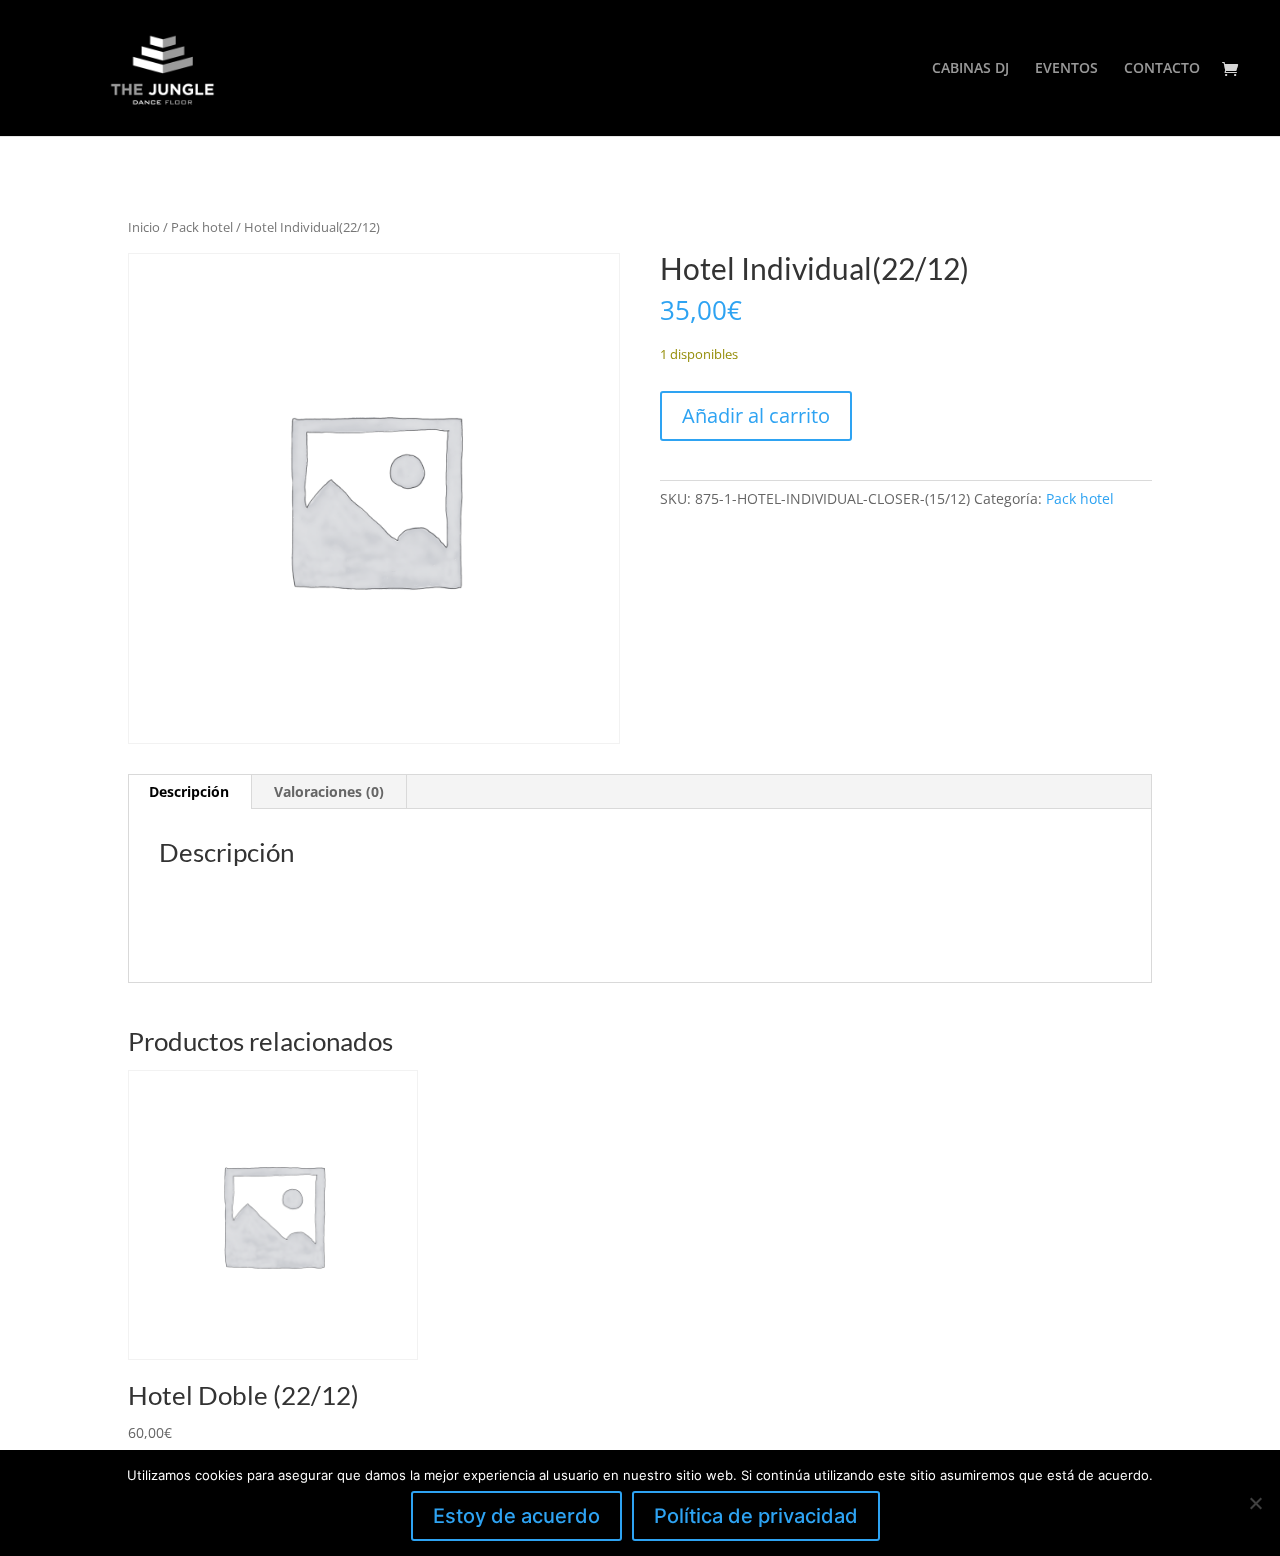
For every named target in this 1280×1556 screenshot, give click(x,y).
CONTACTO (1162, 69)
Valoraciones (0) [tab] (329, 791)
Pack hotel (202, 227)
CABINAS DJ (970, 69)
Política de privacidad (756, 1516)
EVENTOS (1066, 69)
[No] (1255, 1503)
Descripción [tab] (189, 791)
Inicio (144, 227)
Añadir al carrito (756, 415)
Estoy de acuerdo (516, 1516)
